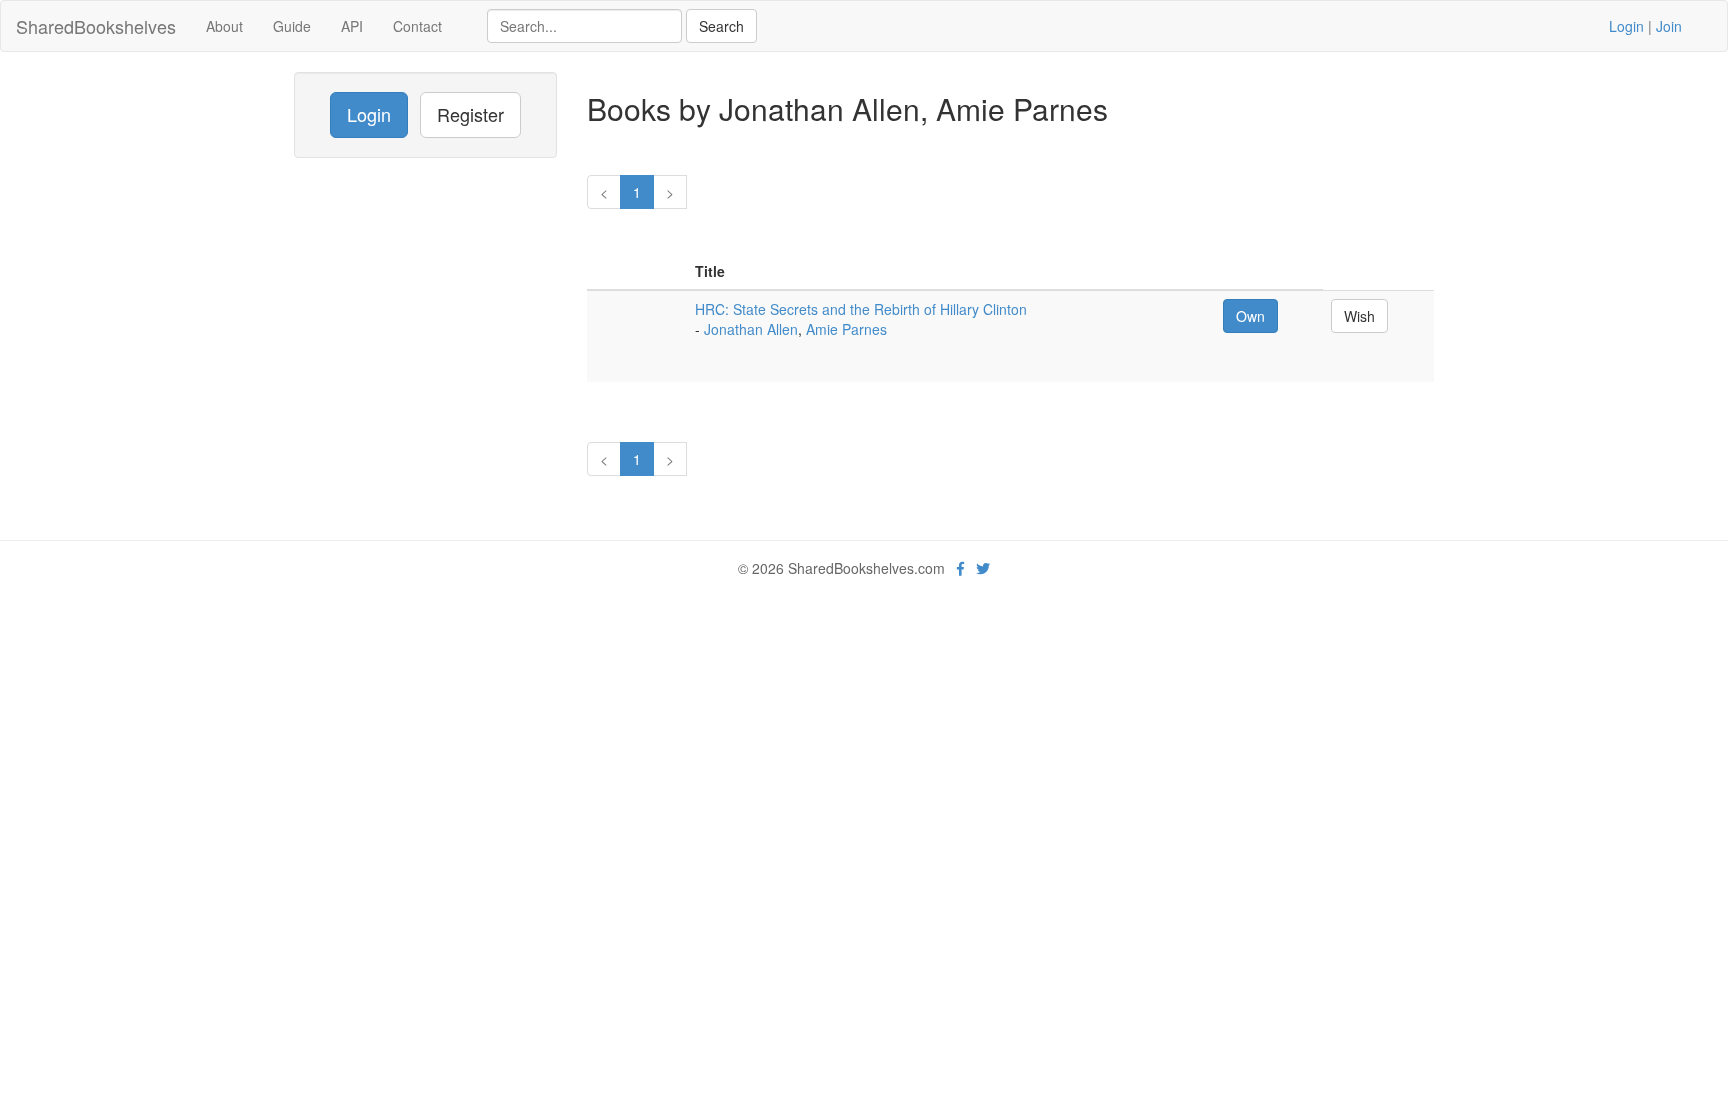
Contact (417, 26)
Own (1250, 316)
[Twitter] (983, 568)
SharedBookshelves (96, 26)
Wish (1359, 316)
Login (1626, 26)
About (224, 26)
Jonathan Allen (751, 329)
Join (1669, 26)
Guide (292, 26)
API (352, 26)
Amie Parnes (846, 329)
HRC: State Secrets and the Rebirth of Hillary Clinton (861, 309)
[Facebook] (960, 568)
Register (470, 114)
